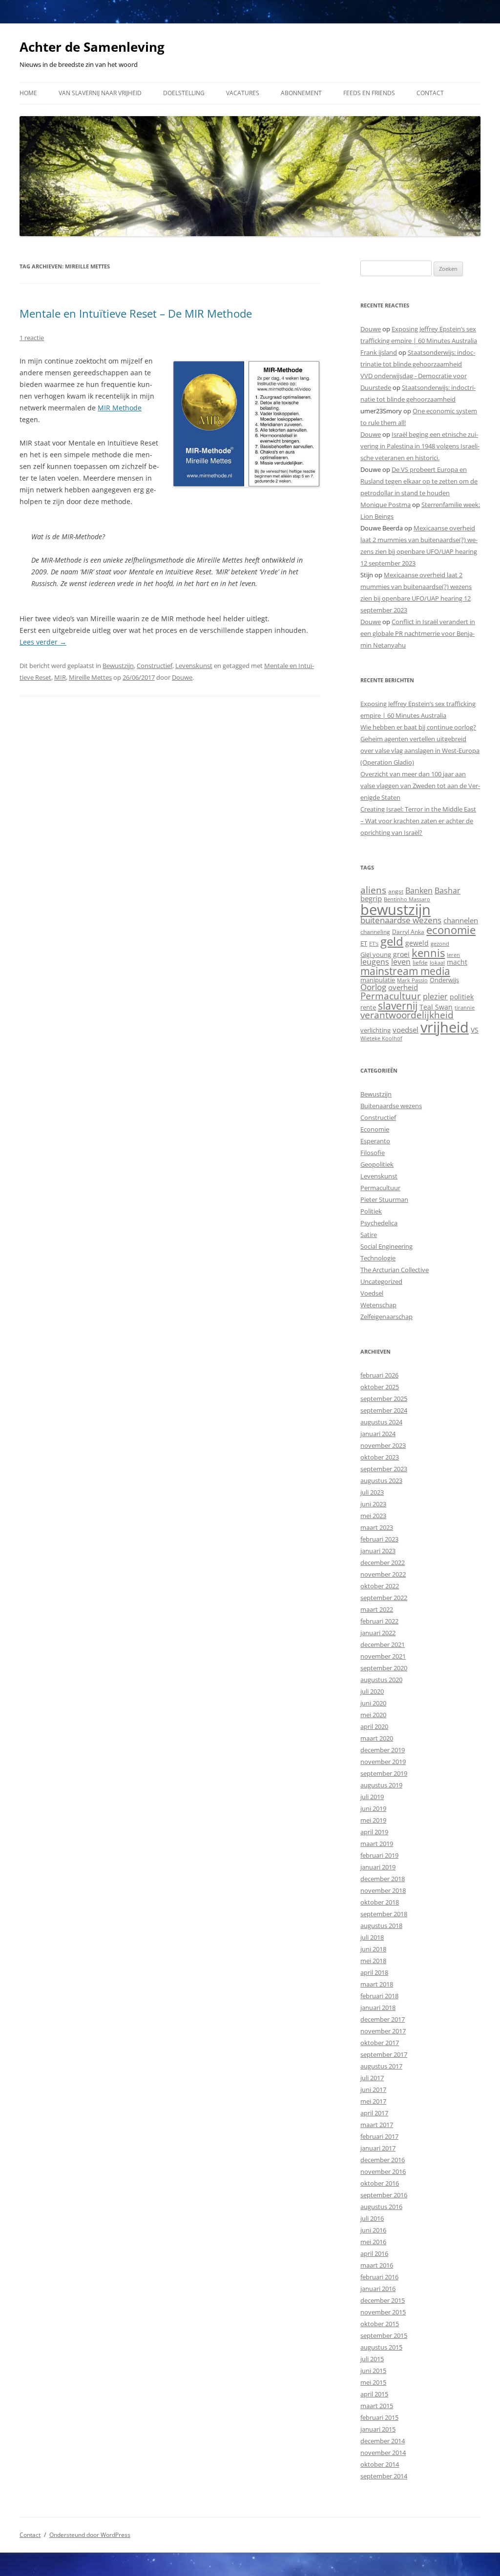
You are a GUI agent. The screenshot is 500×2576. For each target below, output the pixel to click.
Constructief (155, 666)
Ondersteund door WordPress (90, 2535)
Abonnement (301, 93)
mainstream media (405, 971)
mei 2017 (373, 2101)
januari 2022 (378, 1633)
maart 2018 (377, 1984)
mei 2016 (373, 2242)
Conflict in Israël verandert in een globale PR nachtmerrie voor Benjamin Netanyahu (418, 633)
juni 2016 (373, 2230)
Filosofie (373, 1153)
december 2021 (383, 1644)
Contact (430, 93)
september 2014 (384, 2476)
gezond (440, 943)
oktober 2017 (380, 2043)
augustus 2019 (381, 1785)
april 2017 (374, 2113)
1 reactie (32, 338)
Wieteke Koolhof (381, 1038)
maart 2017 (377, 2125)
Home (28, 93)
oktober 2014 (380, 2464)
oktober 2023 (380, 1457)
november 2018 (383, 1890)
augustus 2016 (381, 2207)
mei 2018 (373, 1961)
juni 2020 (373, 1703)
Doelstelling (184, 93)
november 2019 (383, 1762)
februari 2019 (379, 1855)
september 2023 (384, 1469)
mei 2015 (373, 2382)
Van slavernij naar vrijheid (100, 93)
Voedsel (372, 1293)
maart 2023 (377, 1527)
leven (401, 962)
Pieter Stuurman (384, 1199)
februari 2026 (379, 1375)
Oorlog (373, 987)
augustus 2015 (381, 2347)
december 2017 (383, 2019)
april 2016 (374, 2253)
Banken (419, 891)
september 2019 (384, 1773)
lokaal (437, 963)
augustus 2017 (381, 2066)
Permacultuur (391, 996)
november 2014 (383, 2453)
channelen (461, 920)
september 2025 (384, 1399)
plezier (435, 996)
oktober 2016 (380, 2183)
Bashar (448, 891)
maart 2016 (377, 2265)
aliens (373, 890)
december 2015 (383, 2300)
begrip (371, 898)
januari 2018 (378, 2008)
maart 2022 (377, 1609)
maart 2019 (377, 1844)
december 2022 (383, 1562)
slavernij (398, 1006)
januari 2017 (378, 2148)
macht (457, 962)
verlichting (375, 1030)
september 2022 (384, 1598)
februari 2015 (379, 2417)
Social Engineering (386, 1246)
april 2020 (374, 1726)
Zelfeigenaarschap (386, 1317)
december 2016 (383, 2160)
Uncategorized (381, 1281)
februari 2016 (379, 2277)
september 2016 (384, 2195)
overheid (403, 987)
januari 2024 (378, 1434)
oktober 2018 (380, 1902)
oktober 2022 (380, 1586)
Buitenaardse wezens (391, 1106)
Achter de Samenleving (92, 47)
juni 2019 (373, 1808)
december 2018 (383, 1879)
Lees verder (43, 642)
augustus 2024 (381, 1422)
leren (453, 955)
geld (392, 941)
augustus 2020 (381, 1680)
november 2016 (383, 2171)
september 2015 (384, 2335)
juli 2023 (372, 1492)
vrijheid (445, 1027)
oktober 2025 (380, 1387)
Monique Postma (385, 505)
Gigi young (376, 954)
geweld (417, 943)
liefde (420, 963)
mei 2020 (373, 1715)
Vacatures (243, 93)
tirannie (465, 1007)
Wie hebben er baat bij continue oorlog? (418, 727)
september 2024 (384, 1410)
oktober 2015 (380, 2324)
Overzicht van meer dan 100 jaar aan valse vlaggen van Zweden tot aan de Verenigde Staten (420, 786)
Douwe (182, 677)
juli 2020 (372, 1691)
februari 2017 (379, 2136)
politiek (462, 997)
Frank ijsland (379, 352)
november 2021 (383, 1656)
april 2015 (374, 2394)
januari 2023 (378, 1551)
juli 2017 (372, 2078)
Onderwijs (444, 980)
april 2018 (374, 1972)
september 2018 (384, 1914)
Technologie (378, 1258)
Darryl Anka (408, 932)
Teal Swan (436, 1007)
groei (401, 954)
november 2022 (383, 1574)
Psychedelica (379, 1223)
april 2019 (374, 1832)
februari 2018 (379, 1996)
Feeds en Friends (369, 93)
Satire (369, 1235)
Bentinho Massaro (407, 899)
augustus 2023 (381, 1481)
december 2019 (383, 1750)
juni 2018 (373, 1949)
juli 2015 (372, 2359)
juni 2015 (373, 2371)
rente (368, 1007)
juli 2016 (372, 2218)
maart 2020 (377, 1738)
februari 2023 (379, 1539)
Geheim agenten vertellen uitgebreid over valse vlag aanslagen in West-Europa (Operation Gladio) (420, 750)
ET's (374, 943)
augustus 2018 (381, 1926)
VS (475, 1030)
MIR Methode (120, 408)
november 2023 (383, 1445)
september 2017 (384, 2054)
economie (451, 930)
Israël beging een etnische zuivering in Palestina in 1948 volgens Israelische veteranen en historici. (420, 446)
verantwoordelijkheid (407, 1015)
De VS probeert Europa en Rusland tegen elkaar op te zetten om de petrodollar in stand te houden (419, 481)
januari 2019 (378, 1867)
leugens (375, 962)
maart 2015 (377, 2406)
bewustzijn (396, 909)
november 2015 (383, 2312)
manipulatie (378, 980)
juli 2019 (372, 1797)
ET (364, 943)
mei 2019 (373, 1820)
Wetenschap (378, 1305)
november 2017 (383, 2031)
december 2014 (383, 2441)
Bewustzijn (118, 666)
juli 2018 (372, 1937)
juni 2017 (373, 2089)
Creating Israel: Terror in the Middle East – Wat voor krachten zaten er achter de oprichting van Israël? (418, 821)
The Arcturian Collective (395, 1270)
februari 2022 (379, 1621)
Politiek (371, 1211)
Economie (375, 1129)
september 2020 (384, 1668)
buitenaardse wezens (401, 920)
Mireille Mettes (90, 677)
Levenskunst (194, 666)
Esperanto (375, 1141)
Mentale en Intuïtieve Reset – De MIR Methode (136, 313)
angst (396, 891)
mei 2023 (373, 1516)
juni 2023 (373, 1504)
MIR (60, 677)
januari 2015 (378, 2429)
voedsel (406, 1030)
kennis (428, 953)
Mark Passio (412, 980)
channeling (375, 932)
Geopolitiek (377, 1164)
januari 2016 (378, 2289)
